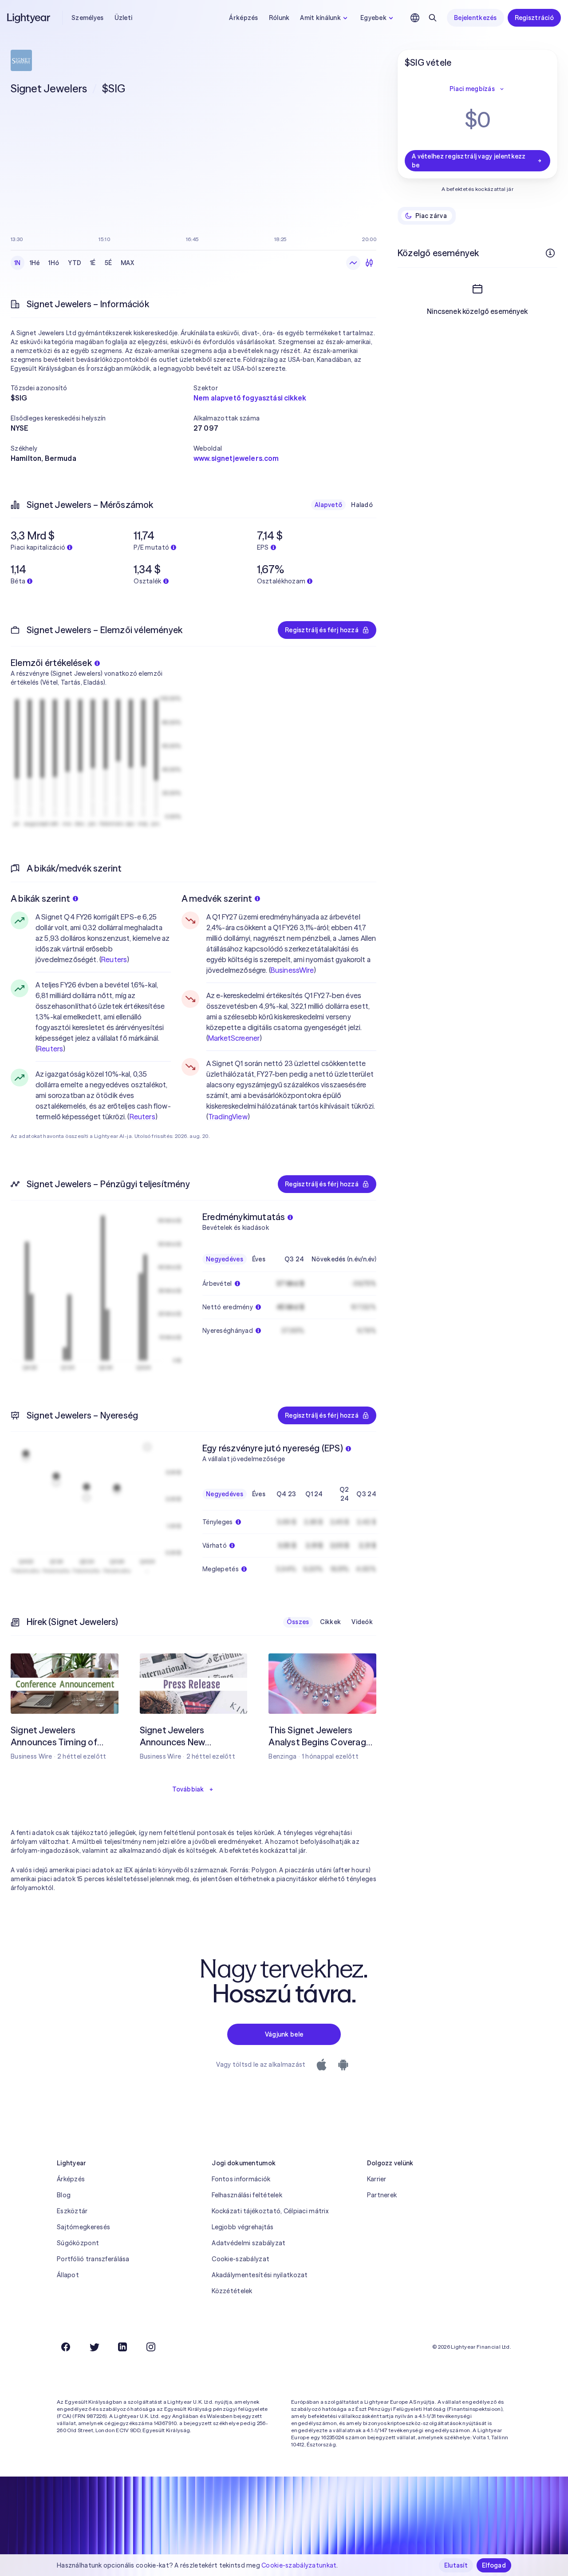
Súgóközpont (78, 2243)
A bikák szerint (40, 898)
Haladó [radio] (362, 505)
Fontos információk (241, 2179)
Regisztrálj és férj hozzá (322, 630)
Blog (64, 2195)
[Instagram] (151, 2347)
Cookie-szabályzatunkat (299, 2565)
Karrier (377, 2179)
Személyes (88, 18)
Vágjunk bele (284, 2034)
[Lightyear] (29, 18)
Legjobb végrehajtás (243, 2227)
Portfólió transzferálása (93, 2259)
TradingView (228, 1117)
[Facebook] (66, 2347)
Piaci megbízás (472, 89)
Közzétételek (232, 2291)
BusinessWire (292, 970)
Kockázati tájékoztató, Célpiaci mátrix (270, 2211)
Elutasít (456, 2565)
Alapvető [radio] (328, 505)
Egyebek (373, 18)
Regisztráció (534, 18)
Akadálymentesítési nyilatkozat (260, 2275)
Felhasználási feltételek (247, 2195)
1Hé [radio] (35, 263)
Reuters (114, 959)
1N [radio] (18, 263)
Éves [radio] (259, 1259)
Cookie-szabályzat (241, 2259)
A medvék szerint (217, 898)
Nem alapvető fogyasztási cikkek (250, 398)
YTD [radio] (75, 263)
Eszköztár (72, 2211)
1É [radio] (93, 263)
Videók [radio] (362, 1622)
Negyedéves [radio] (225, 1259)
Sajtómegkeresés (83, 2227)
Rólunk (279, 18)
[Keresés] (433, 18)
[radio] (353, 263)
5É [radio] (108, 263)
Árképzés (243, 18)
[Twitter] (94, 2347)
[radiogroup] (74, 263)
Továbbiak (188, 1789)
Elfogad (494, 2565)
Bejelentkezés (475, 18)
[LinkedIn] (122, 2347)
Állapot (68, 2275)
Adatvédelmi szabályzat (248, 2243)
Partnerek (382, 2195)
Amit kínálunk (320, 18)
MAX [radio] (127, 263)
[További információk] (550, 253)
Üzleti (124, 18)
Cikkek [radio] (331, 1622)
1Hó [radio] (54, 263)
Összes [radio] (298, 1622)
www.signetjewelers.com (236, 458)
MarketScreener (234, 1038)
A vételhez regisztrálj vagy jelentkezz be (469, 161)
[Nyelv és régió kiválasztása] (415, 18)
